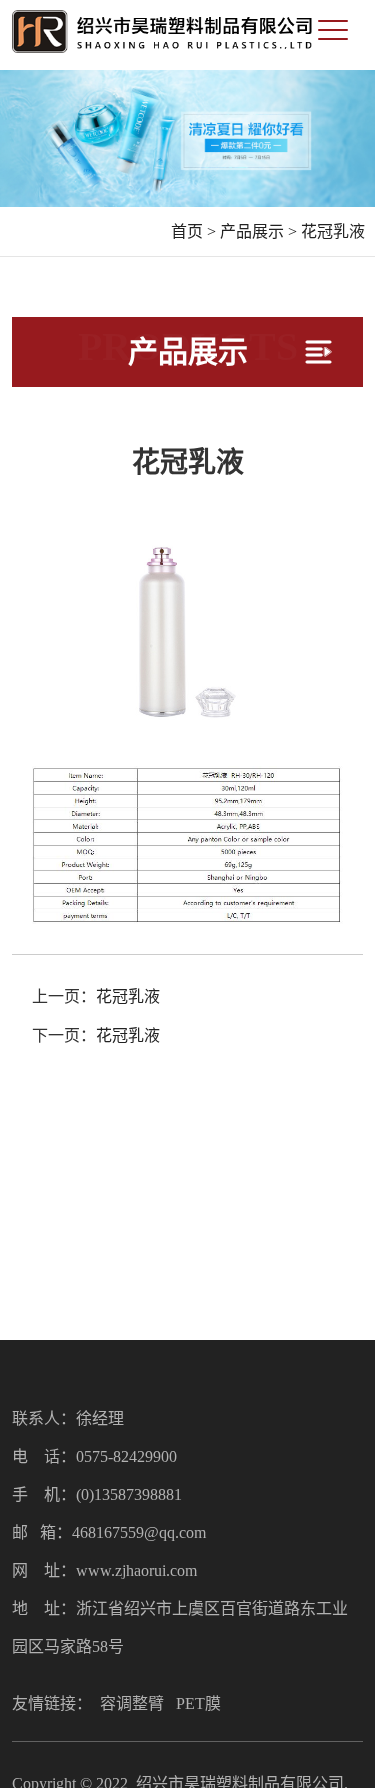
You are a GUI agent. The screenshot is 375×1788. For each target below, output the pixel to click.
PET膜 (198, 1703)
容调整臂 (132, 1703)
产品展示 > (258, 231)
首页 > (193, 231)
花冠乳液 (333, 231)
